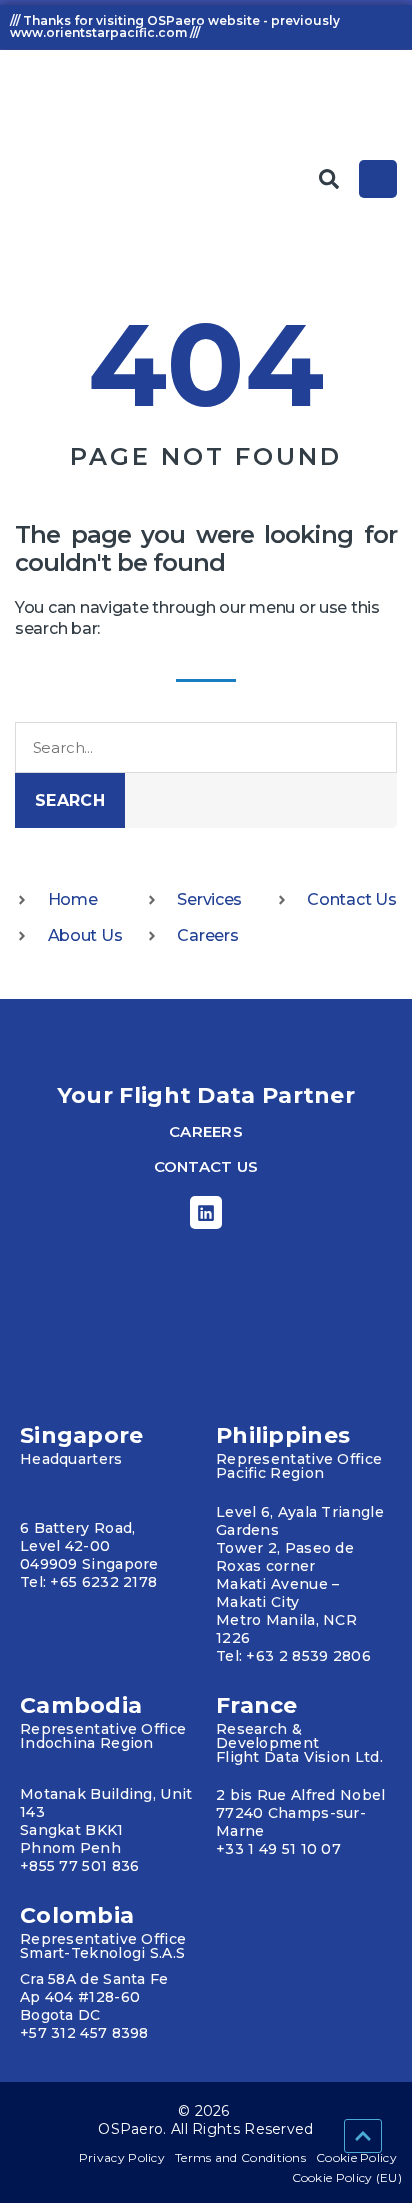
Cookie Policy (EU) (347, 2177)
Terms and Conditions (240, 2157)
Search (70, 800)
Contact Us (206, 1166)
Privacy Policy (122, 2157)
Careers (206, 1131)
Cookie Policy (356, 2157)
